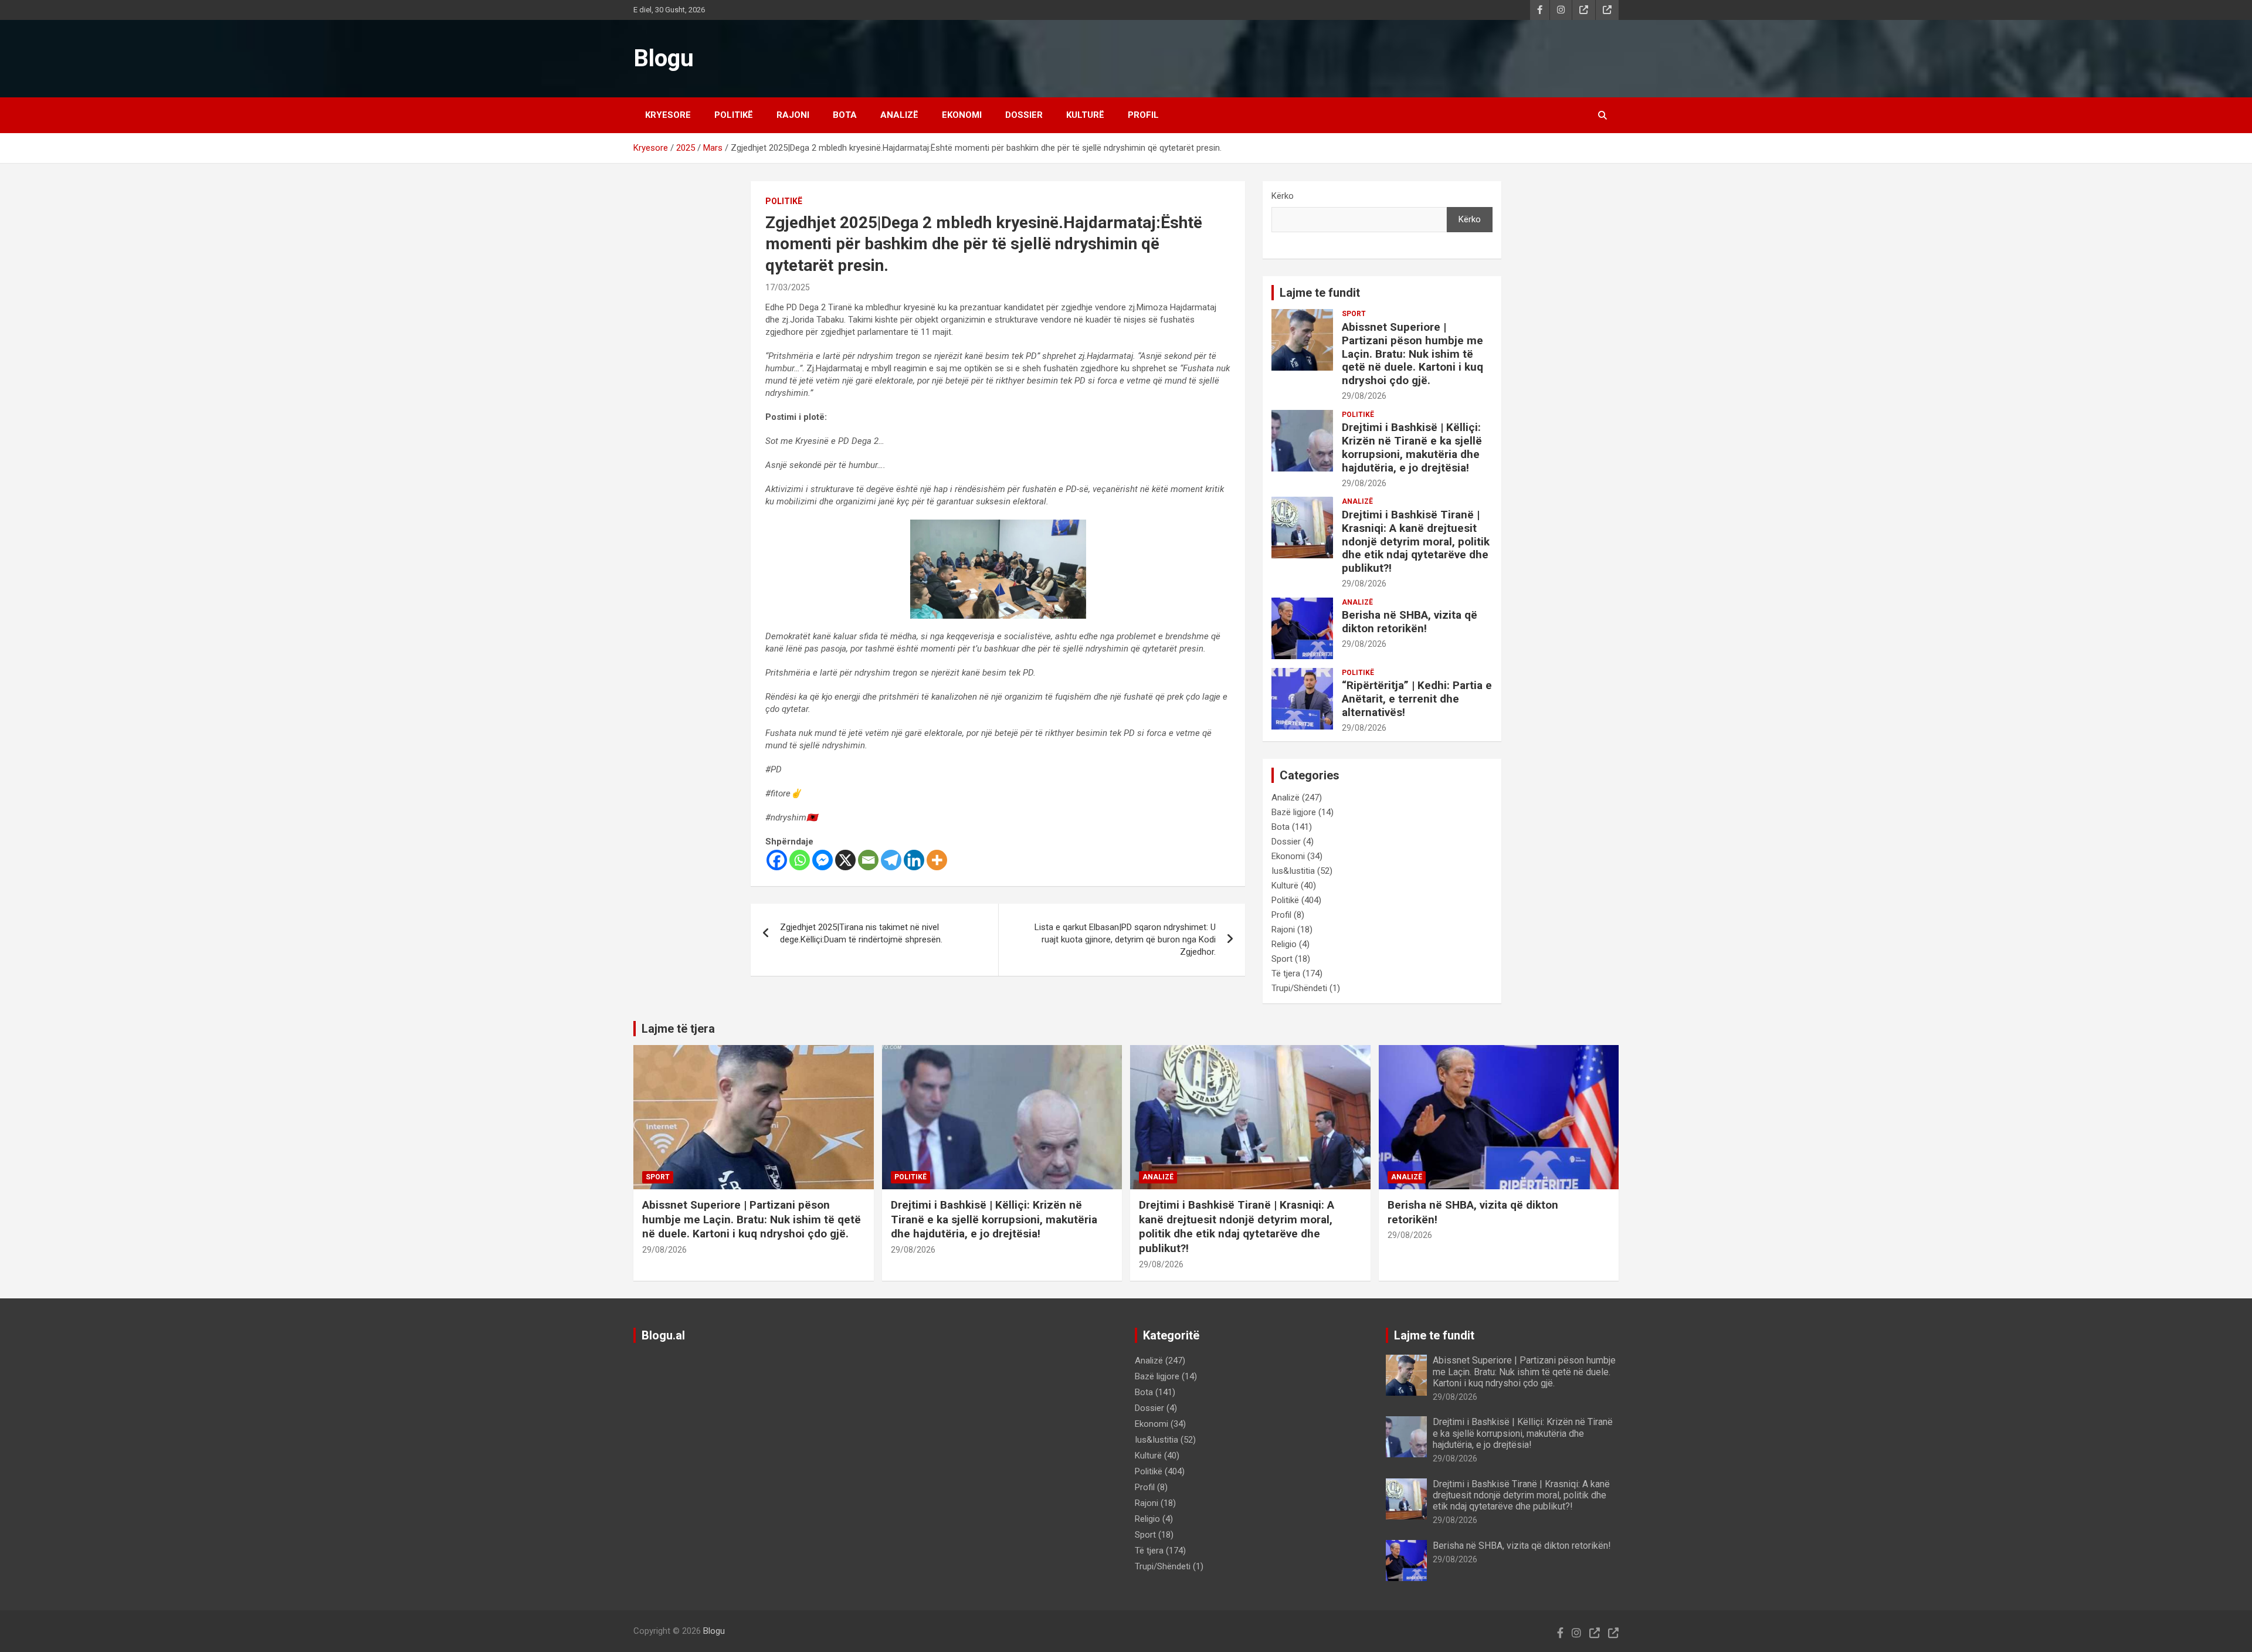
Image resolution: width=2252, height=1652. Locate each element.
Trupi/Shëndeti (1299, 988)
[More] (937, 860)
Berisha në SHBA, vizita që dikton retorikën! (1410, 622)
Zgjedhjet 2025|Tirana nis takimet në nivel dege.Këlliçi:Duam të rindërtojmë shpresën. (861, 933)
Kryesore (668, 115)
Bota (845, 115)
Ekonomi (962, 115)
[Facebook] (777, 860)
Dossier (1024, 115)
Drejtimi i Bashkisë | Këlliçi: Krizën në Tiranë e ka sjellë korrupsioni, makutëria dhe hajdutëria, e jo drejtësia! (1412, 447)
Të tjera (1286, 973)
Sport (1354, 314)
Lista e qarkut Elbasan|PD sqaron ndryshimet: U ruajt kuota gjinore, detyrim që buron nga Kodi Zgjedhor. (1125, 939)
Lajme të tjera (678, 1029)
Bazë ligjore (1294, 812)
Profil (1143, 115)
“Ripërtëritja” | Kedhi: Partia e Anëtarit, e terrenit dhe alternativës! (1417, 699)
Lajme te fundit (1320, 293)
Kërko (1283, 196)
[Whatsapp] (800, 860)
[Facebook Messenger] (823, 860)
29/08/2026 (1364, 396)
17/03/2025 (788, 287)
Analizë (899, 115)
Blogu (664, 58)
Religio (1284, 944)
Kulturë (1085, 115)
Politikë (734, 115)
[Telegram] (891, 860)
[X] (845, 860)
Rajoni (793, 115)
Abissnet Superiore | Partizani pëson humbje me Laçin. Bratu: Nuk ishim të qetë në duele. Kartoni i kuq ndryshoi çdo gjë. (1412, 354)
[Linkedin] (914, 860)
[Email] (868, 860)
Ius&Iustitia (1293, 871)
